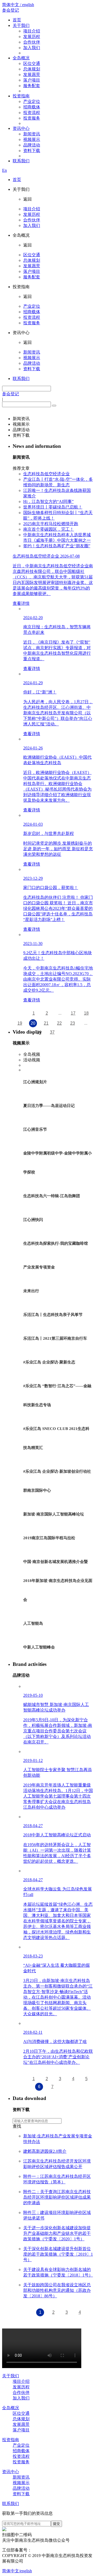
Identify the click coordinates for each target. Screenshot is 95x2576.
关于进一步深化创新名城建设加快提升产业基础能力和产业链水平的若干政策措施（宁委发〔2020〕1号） (57, 2233)
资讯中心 (21, 128)
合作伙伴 (32, 42)
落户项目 (32, 80)
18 (86, 1013)
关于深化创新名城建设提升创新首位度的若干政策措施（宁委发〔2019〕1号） (58, 2254)
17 (73, 1013)
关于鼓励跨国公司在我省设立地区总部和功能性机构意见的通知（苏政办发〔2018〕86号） (57, 2290)
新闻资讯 (32, 134)
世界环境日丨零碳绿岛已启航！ (53, 507)
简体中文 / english (18, 5)
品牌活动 (32, 145)
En (4, 170)
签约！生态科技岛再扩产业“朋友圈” (57, 546)
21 (46, 1023)
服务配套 (32, 86)
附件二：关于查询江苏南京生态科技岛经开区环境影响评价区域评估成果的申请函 (57, 2197)
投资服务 (32, 118)
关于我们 (21, 25)
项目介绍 (32, 31)
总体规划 (32, 69)
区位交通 (32, 63)
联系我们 (21, 161)
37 (52, 1032)
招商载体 (32, 107)
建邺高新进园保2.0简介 (45, 2151)
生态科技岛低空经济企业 (46, 474)
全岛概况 (21, 58)
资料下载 (32, 151)
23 (73, 1023)
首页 (17, 20)
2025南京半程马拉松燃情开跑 (51, 524)
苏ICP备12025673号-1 (51, 2550)
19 (20, 1023)
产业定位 (32, 101)
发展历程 (32, 37)
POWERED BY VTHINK (66, 2561)
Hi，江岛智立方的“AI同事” (48, 502)
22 (59, 1023)
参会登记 (11, 10)
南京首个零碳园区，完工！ (49, 529)
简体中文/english (17, 2571)
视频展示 (32, 139)
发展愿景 (32, 75)
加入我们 (32, 48)
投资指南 (21, 96)
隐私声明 (34, 2561)
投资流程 (32, 113)
